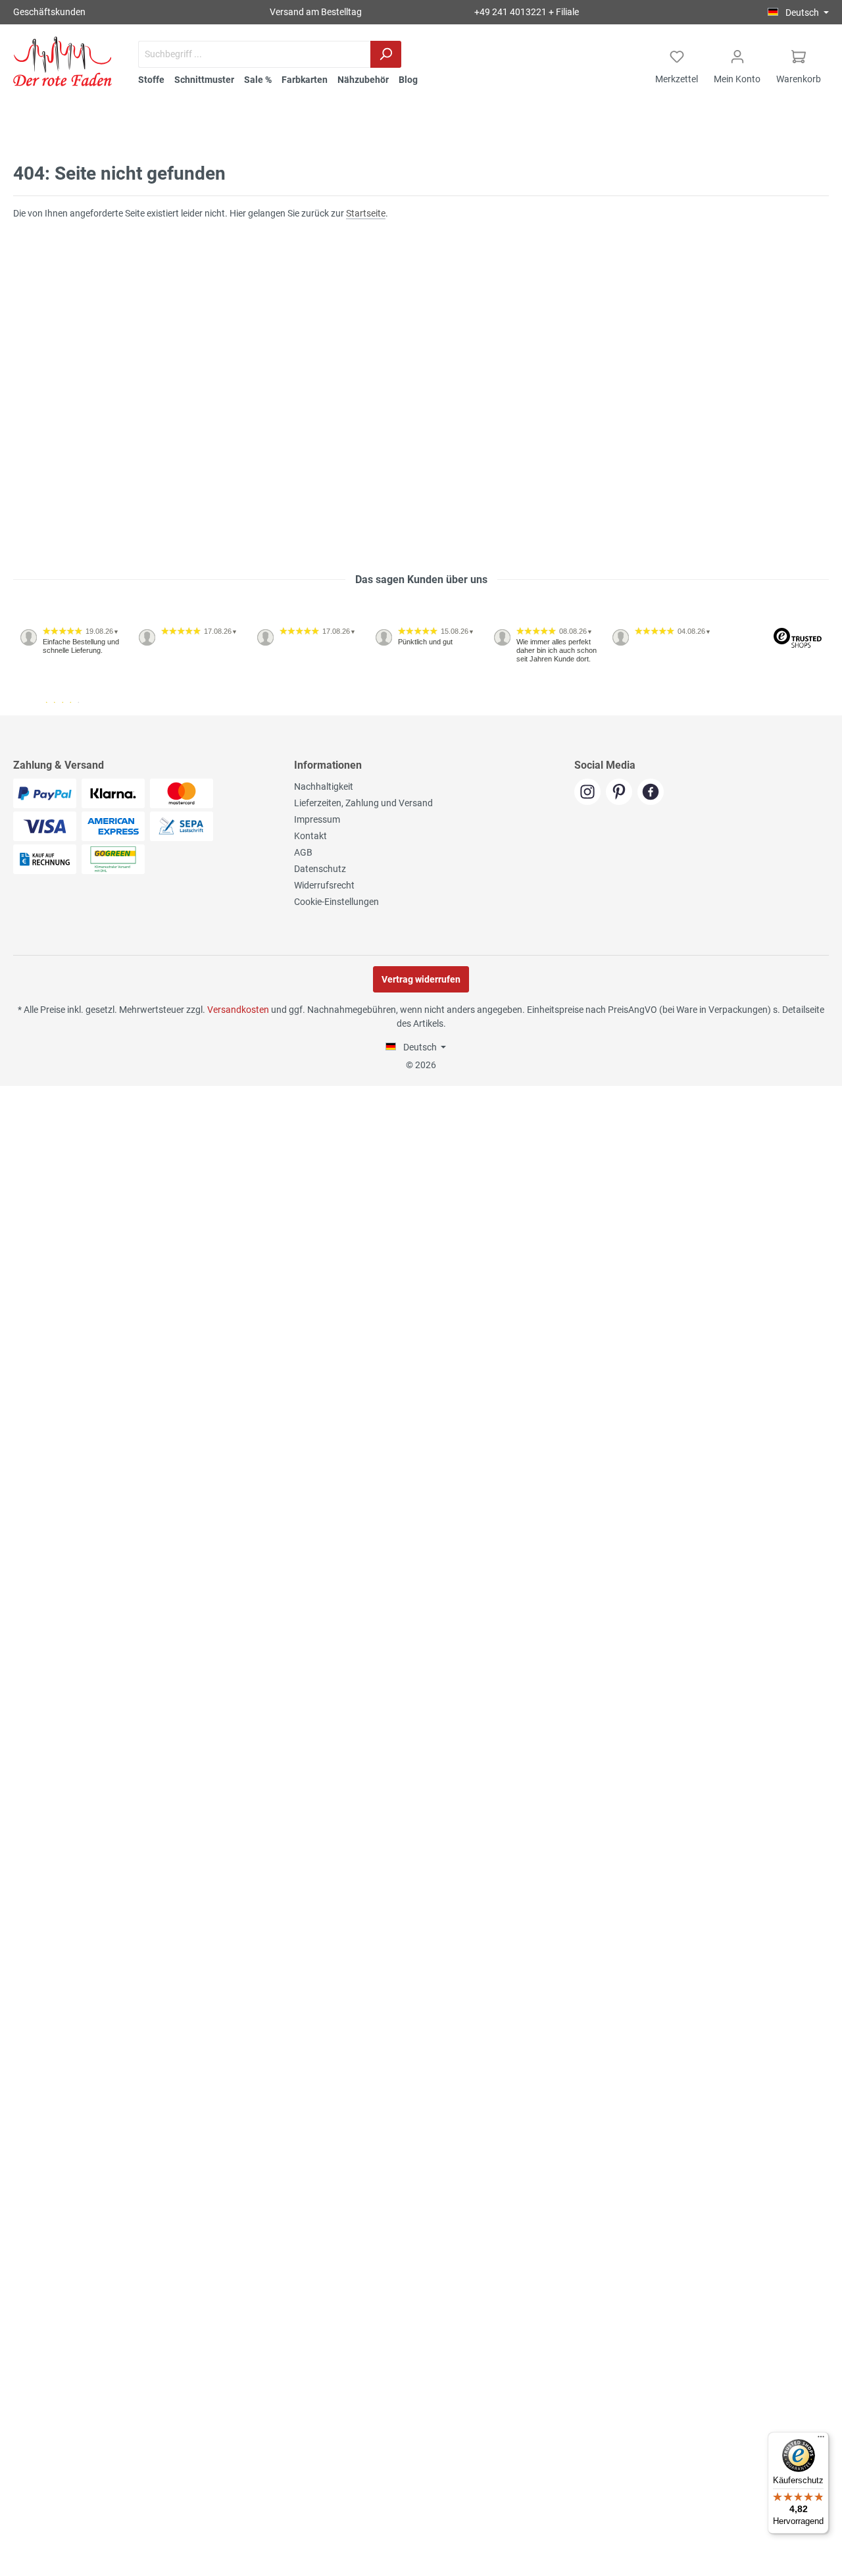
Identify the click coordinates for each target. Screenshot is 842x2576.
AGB (303, 852)
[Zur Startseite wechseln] (62, 61)
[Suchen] (386, 54)
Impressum (317, 819)
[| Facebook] (652, 793)
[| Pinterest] (622, 793)
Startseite (366, 213)
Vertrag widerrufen (421, 979)
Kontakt (310, 836)
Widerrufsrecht (324, 885)
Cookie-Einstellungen (336, 902)
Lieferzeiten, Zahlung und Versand (363, 803)
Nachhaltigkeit (324, 786)
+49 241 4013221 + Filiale (527, 12)
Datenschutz (320, 869)
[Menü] (821, 2440)
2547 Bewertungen (54, 710)
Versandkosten (238, 1010)
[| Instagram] (590, 793)
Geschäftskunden (49, 12)
